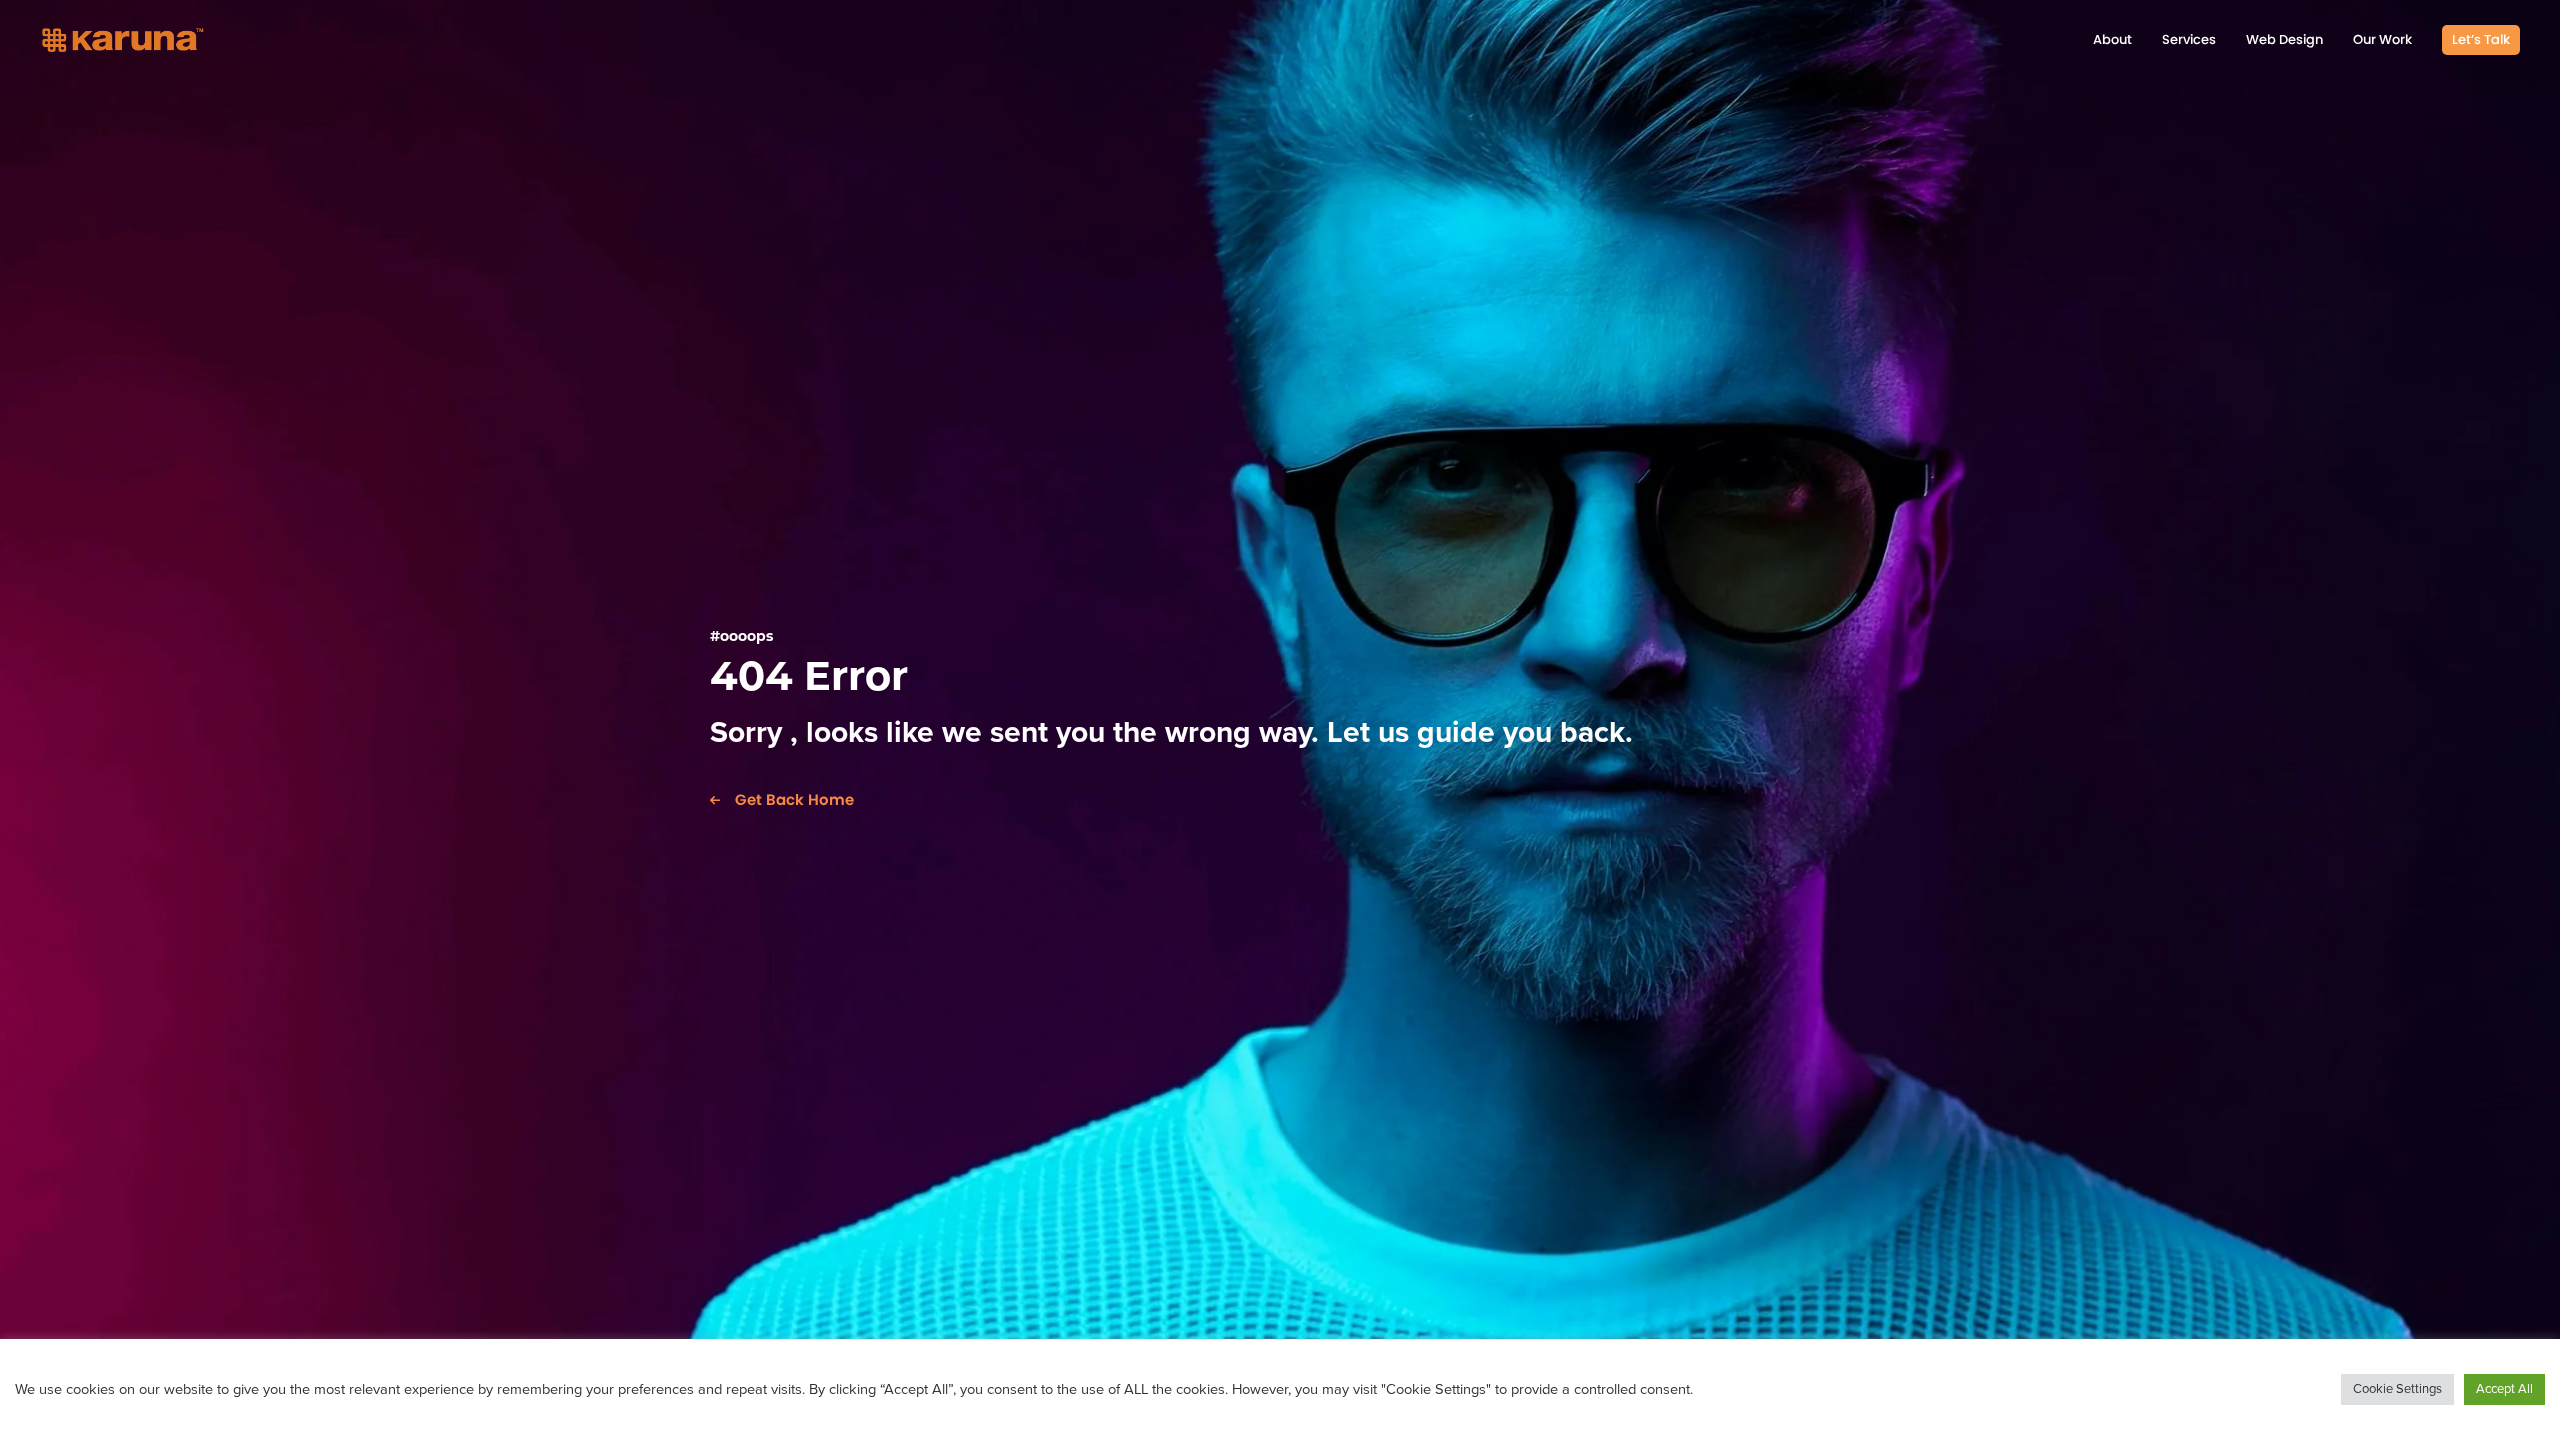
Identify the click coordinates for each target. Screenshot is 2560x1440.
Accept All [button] (2504, 1389)
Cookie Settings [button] (2397, 1389)
